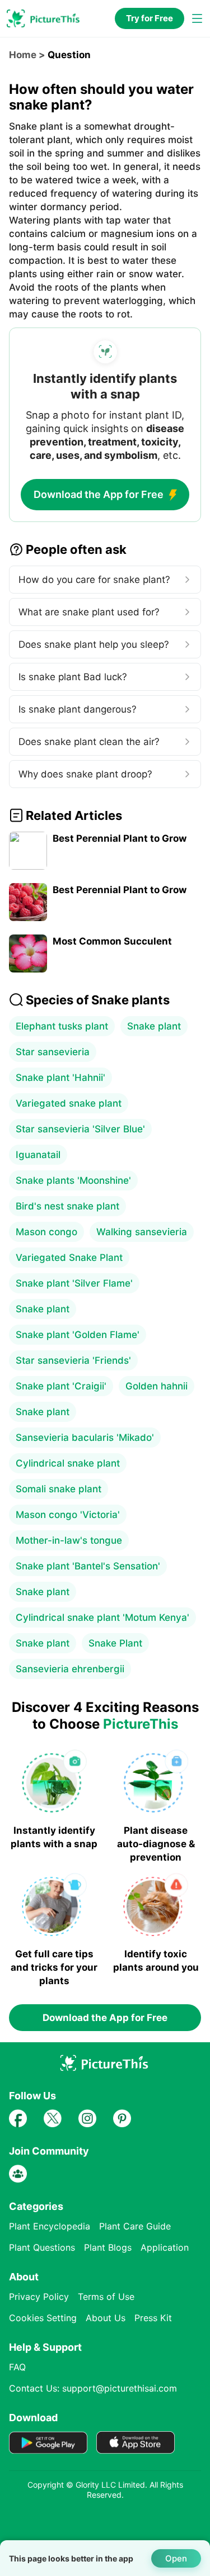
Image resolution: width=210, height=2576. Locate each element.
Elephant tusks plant (62, 1026)
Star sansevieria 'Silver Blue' (80, 1129)
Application (165, 2247)
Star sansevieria (53, 1052)
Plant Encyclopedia (50, 2226)
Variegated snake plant (69, 1103)
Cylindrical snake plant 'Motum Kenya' (102, 1617)
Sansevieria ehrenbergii (70, 1669)
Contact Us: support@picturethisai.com (93, 2388)
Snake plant (154, 1026)
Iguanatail (38, 1155)
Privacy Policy (39, 2297)
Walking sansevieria (142, 1232)
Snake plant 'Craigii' (61, 1386)
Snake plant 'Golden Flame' (78, 1335)
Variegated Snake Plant (69, 1258)
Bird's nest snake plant (67, 1206)
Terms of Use (106, 2297)
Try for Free (150, 18)
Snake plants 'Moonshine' (73, 1180)
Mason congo (46, 1232)
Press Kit (153, 2318)
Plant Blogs (108, 2247)
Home (23, 55)
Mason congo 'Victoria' (68, 1515)
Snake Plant (115, 1643)
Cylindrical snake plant (68, 1463)
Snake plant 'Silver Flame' (74, 1283)
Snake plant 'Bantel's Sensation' (88, 1566)
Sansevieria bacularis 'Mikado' (85, 1438)
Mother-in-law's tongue (69, 1540)
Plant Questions (42, 2247)
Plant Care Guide (135, 2226)
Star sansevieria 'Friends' (73, 1360)
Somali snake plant (59, 1489)
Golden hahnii (157, 1386)
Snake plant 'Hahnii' (60, 1078)
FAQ (17, 2367)
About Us (106, 2318)
